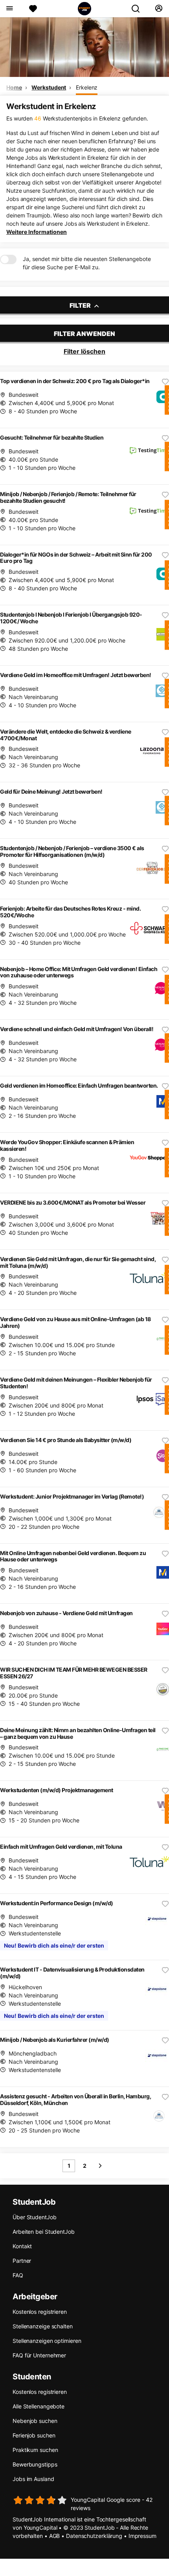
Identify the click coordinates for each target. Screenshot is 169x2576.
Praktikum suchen (35, 2450)
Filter (81, 305)
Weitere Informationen (37, 232)
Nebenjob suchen (35, 2421)
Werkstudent (49, 87)
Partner (22, 2261)
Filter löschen (84, 351)
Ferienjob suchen (34, 2435)
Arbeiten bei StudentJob (44, 2232)
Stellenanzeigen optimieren (47, 2341)
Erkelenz (87, 87)
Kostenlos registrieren (40, 2312)
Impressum (142, 2536)
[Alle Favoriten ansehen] (33, 9)
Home (14, 87)
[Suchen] (139, 9)
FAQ (18, 2275)
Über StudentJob (35, 2217)
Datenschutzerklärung (94, 2536)
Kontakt (22, 2246)
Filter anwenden (84, 334)
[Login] (159, 9)
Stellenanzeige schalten (43, 2326)
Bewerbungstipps (35, 2464)
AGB (55, 2536)
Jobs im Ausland (33, 2479)
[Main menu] (9, 9)
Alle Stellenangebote (39, 2406)
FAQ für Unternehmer (39, 2355)
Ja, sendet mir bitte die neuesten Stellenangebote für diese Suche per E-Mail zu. (87, 263)
